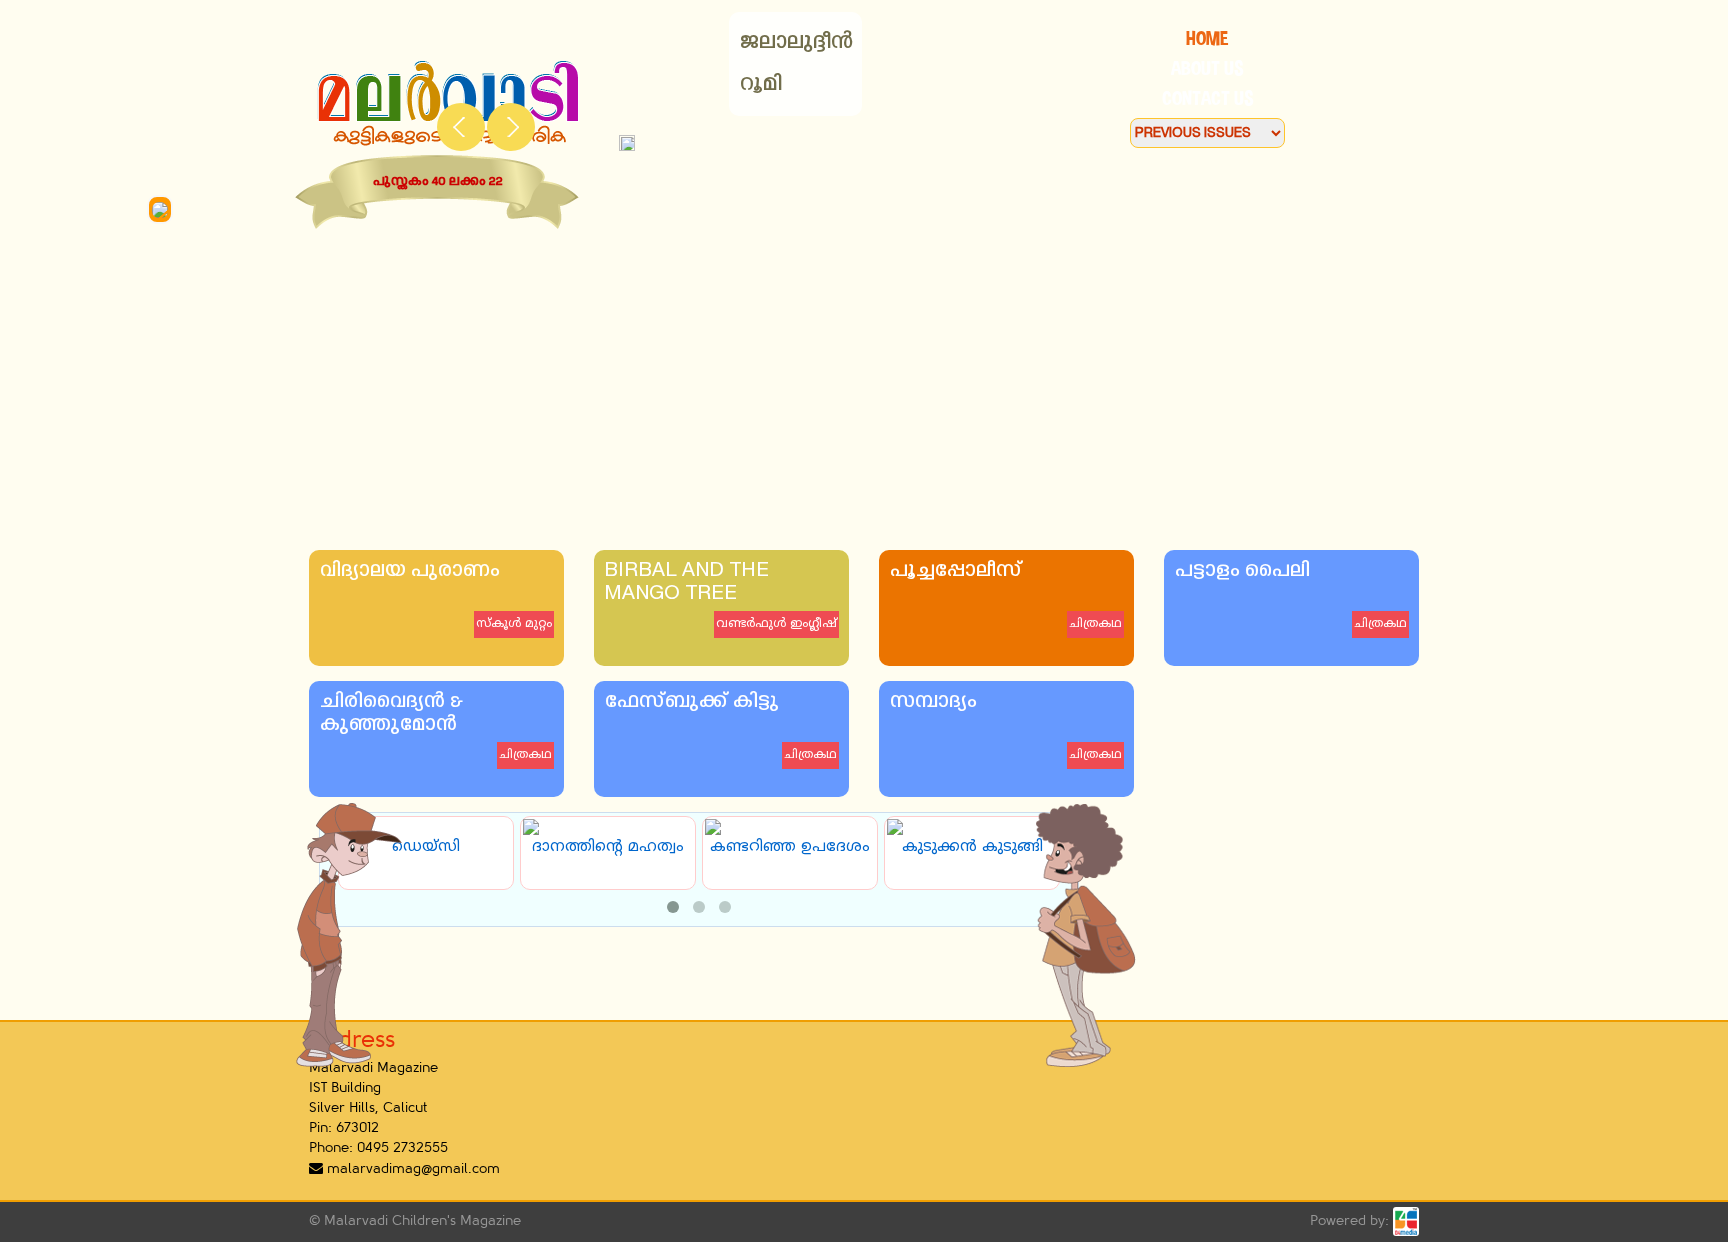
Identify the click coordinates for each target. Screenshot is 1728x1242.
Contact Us (1208, 98)
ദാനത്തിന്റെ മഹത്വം (603, 847)
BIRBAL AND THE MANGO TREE (686, 583)
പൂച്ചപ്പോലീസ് (955, 571)
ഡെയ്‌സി (421, 847)
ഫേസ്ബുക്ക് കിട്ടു (691, 702)
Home (1207, 38)
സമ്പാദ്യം (932, 702)
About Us (1207, 68)
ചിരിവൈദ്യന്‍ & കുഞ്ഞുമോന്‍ (391, 714)
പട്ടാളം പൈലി (1241, 571)
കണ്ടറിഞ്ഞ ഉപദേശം (785, 847)
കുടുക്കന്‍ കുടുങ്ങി (967, 847)
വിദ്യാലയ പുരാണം (409, 571)
